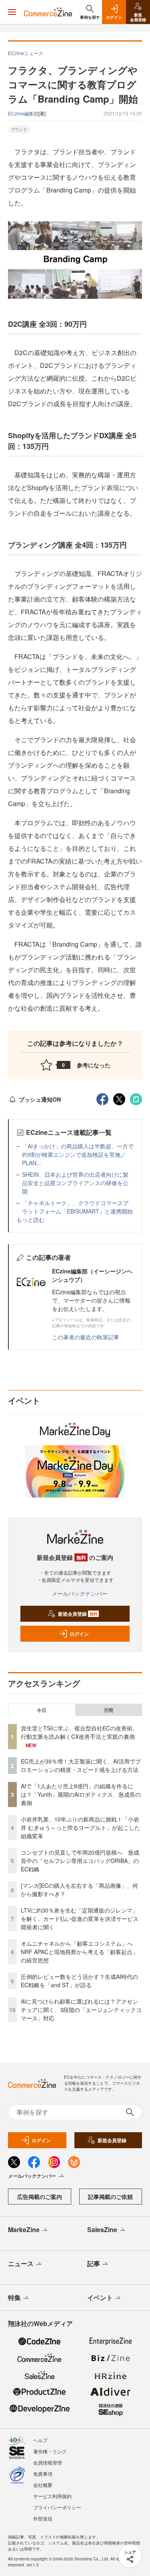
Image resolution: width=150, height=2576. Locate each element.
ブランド (19, 129)
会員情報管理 (48, 2462)
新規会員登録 (78, 1614)
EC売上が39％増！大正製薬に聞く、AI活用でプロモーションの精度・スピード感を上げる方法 (81, 1765)
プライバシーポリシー (57, 2507)
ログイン (79, 1634)
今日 (42, 1710)
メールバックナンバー (80, 1593)
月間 (108, 1710)
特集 (14, 2297)
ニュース (21, 2263)
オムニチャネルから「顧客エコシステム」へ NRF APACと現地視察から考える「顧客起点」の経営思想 (80, 1952)
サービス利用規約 (52, 2496)
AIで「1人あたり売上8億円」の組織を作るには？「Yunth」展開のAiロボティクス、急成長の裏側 (81, 1794)
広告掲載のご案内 (40, 2197)
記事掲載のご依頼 (110, 2197)
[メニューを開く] (12, 12)
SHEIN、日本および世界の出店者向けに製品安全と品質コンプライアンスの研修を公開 (75, 1183)
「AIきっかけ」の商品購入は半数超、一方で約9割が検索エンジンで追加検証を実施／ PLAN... (78, 1154)
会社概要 (43, 2485)
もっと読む (30, 1219)
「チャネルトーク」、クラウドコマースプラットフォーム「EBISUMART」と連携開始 (77, 1207)
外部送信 (43, 2518)
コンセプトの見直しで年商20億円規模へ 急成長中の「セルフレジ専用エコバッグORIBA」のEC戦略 (80, 1861)
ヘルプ (40, 2440)
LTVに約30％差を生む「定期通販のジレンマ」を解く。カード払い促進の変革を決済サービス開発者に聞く (80, 1919)
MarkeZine (24, 2229)
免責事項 (43, 2474)
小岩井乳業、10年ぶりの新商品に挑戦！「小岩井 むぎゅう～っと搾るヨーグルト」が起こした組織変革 (80, 1827)
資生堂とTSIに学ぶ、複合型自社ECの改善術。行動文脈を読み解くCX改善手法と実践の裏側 (79, 1732)
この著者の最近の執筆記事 (86, 1337)
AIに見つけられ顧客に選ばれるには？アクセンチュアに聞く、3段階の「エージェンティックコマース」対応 (81, 2010)
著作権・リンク (50, 2451)
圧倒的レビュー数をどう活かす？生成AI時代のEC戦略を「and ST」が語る (79, 1981)
